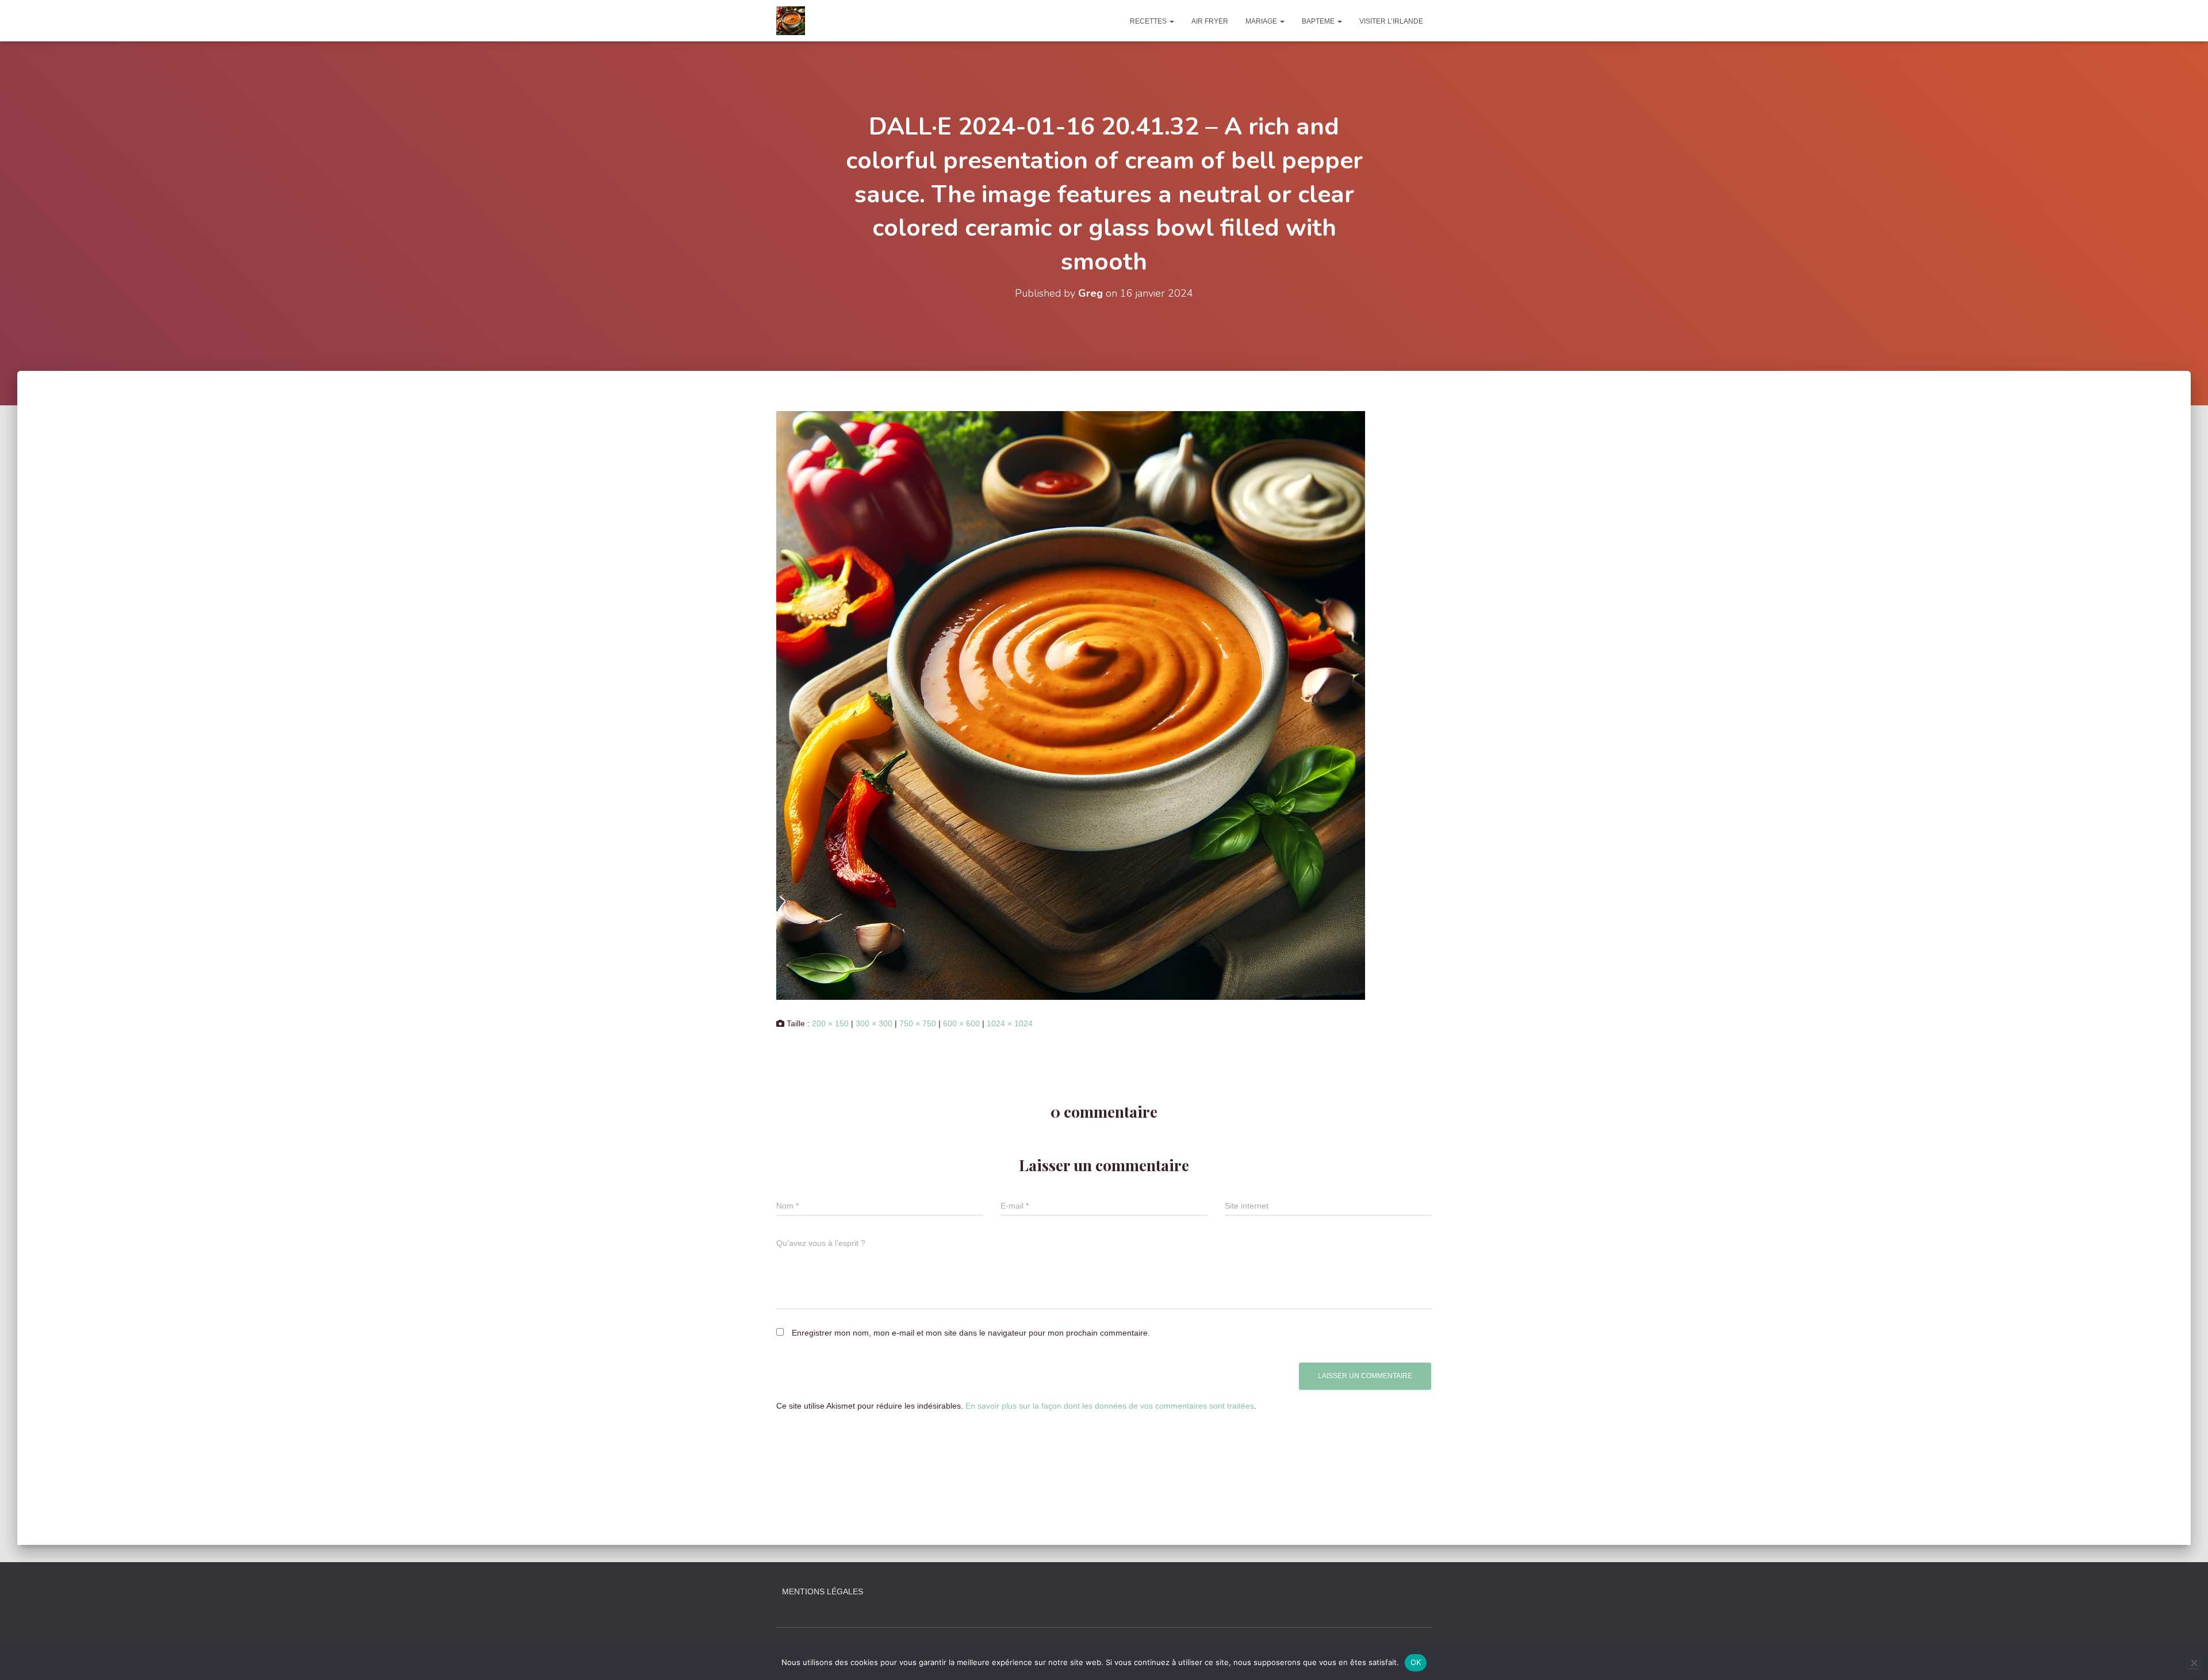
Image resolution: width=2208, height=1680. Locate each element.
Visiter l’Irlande (1391, 21)
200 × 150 (830, 1023)
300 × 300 (874, 1023)
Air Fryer (1210, 21)
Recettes (1149, 21)
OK (1416, 1662)
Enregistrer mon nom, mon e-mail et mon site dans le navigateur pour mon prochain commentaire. (971, 1333)
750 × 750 (918, 1023)
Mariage (1262, 21)
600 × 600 (961, 1023)
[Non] (2194, 1663)
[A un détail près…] (791, 21)
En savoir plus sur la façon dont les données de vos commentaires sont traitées (1110, 1406)
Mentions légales (823, 1591)
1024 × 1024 (1010, 1023)
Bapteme (1319, 21)
